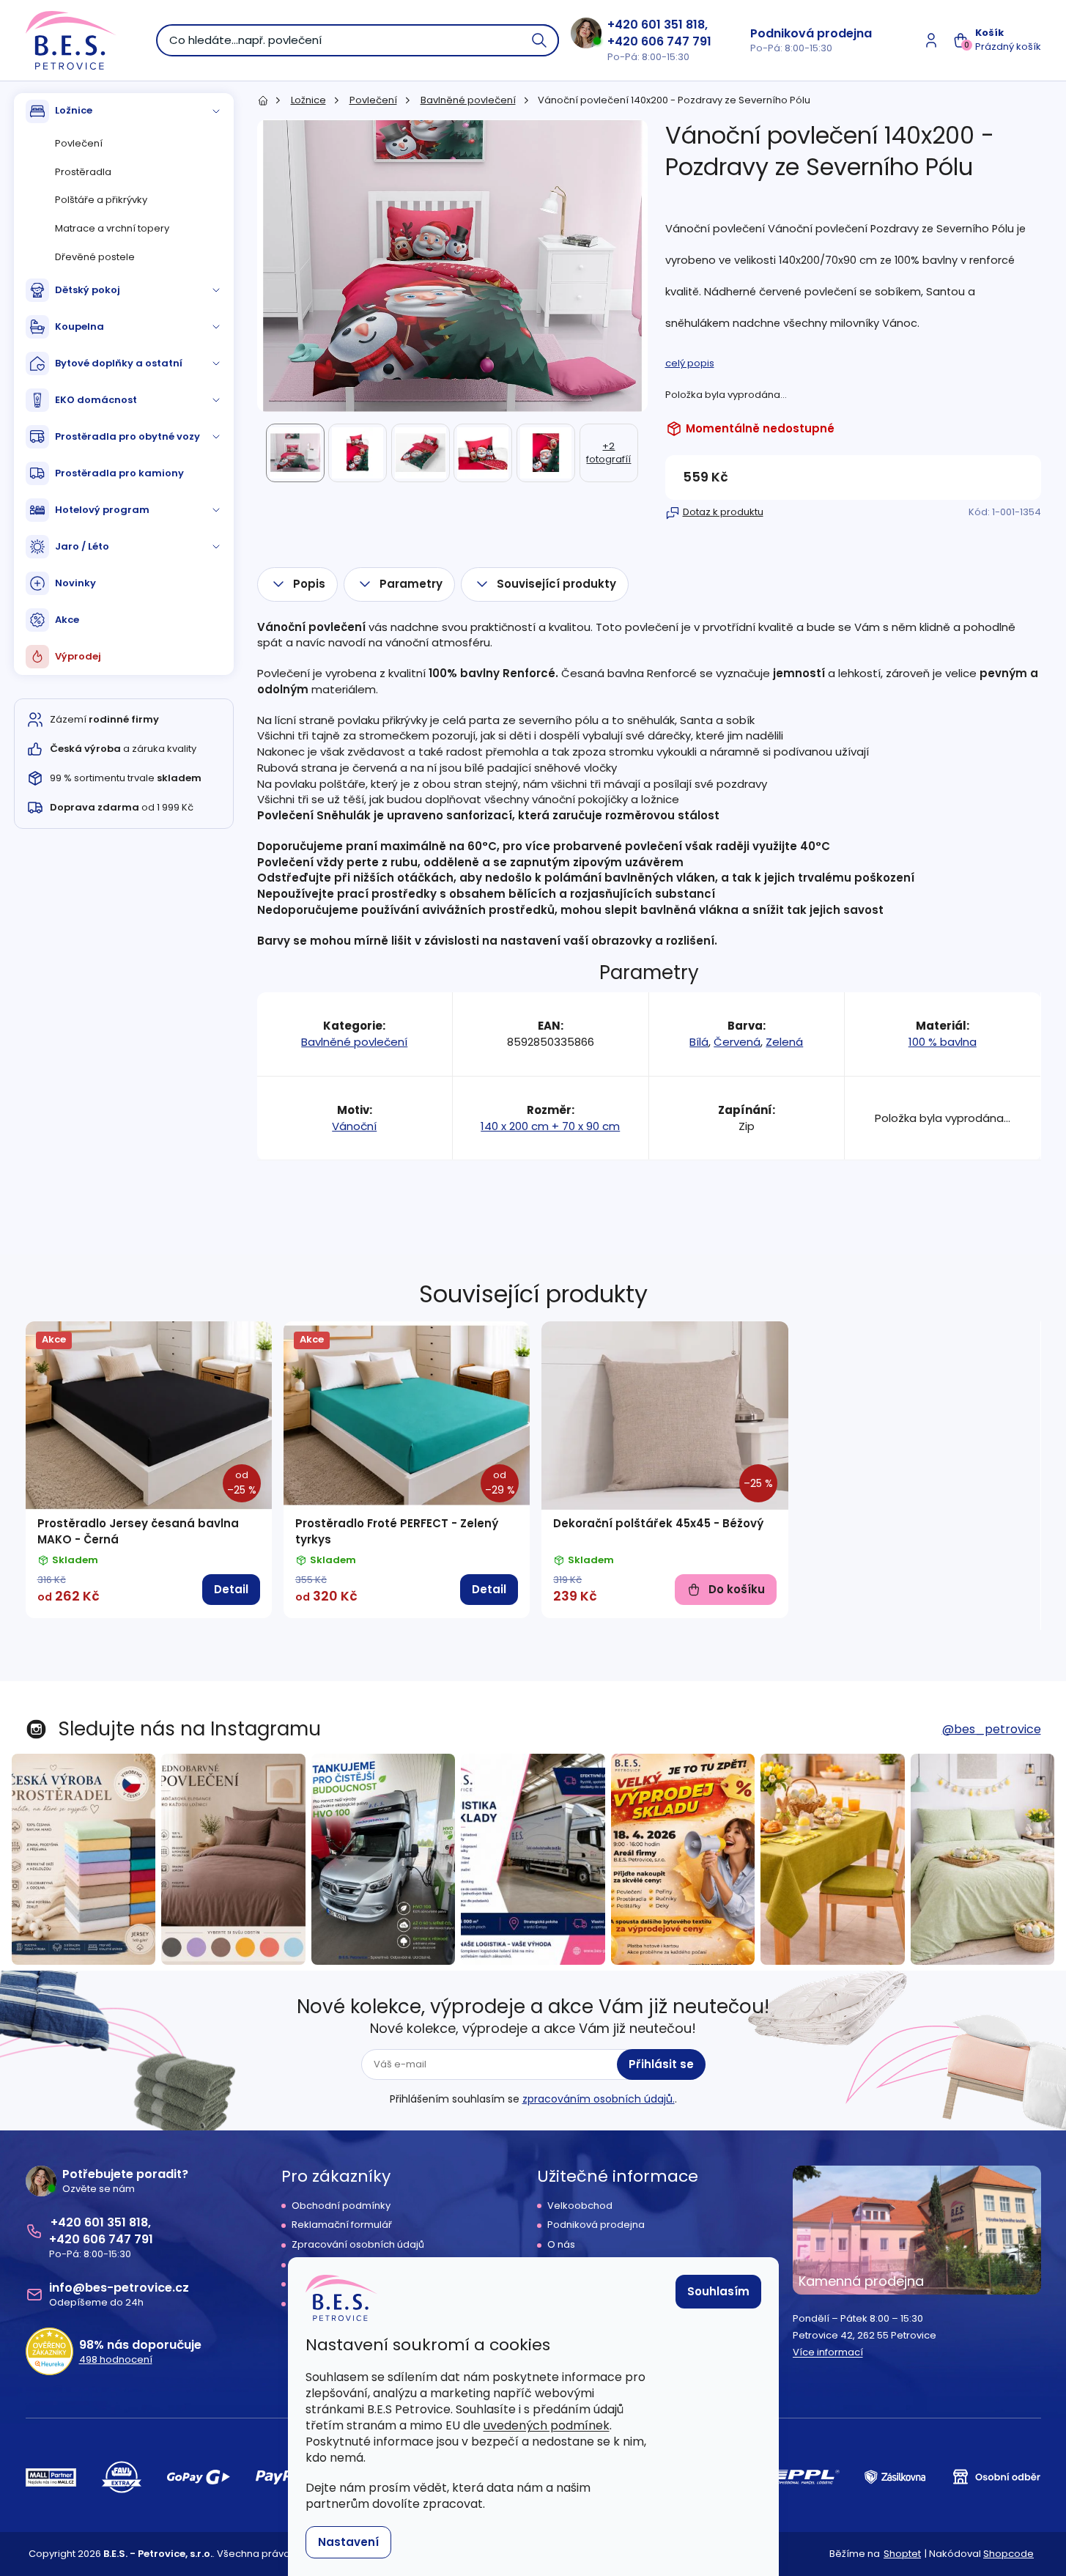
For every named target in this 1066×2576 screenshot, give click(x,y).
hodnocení (116, 2360)
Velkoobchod (580, 2206)
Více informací (828, 2352)
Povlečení (79, 143)
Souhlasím (718, 2291)
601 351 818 (673, 25)
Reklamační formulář (342, 2225)
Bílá (699, 1042)
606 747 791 (676, 41)
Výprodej (78, 656)
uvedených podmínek (547, 2425)
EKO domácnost (96, 400)
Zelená (784, 1042)
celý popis (690, 363)
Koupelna (79, 326)
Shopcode (1008, 2554)
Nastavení (348, 2542)
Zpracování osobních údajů (358, 2245)
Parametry (411, 584)
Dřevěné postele (95, 257)
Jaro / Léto (82, 546)
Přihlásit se (661, 2064)
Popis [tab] (309, 584)
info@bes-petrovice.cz (119, 2288)
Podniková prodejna (811, 33)
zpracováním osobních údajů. (599, 2099)
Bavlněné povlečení (354, 1042)
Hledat (540, 40)
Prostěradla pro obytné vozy (127, 436)
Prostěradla (83, 172)
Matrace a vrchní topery (112, 228)
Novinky (75, 583)
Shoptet (902, 2554)
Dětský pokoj (88, 290)
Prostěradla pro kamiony (119, 473)
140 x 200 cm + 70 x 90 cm (550, 1126)
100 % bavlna (943, 1042)
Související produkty (556, 584)
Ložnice (74, 110)
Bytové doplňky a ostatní (119, 363)
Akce (67, 620)
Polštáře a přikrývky (101, 200)
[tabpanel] (149, 1470)
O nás (561, 2245)
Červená (737, 1042)
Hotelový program (102, 510)
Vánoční (354, 1126)
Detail (231, 1589)
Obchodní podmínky (341, 2206)
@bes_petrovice (992, 1729)
